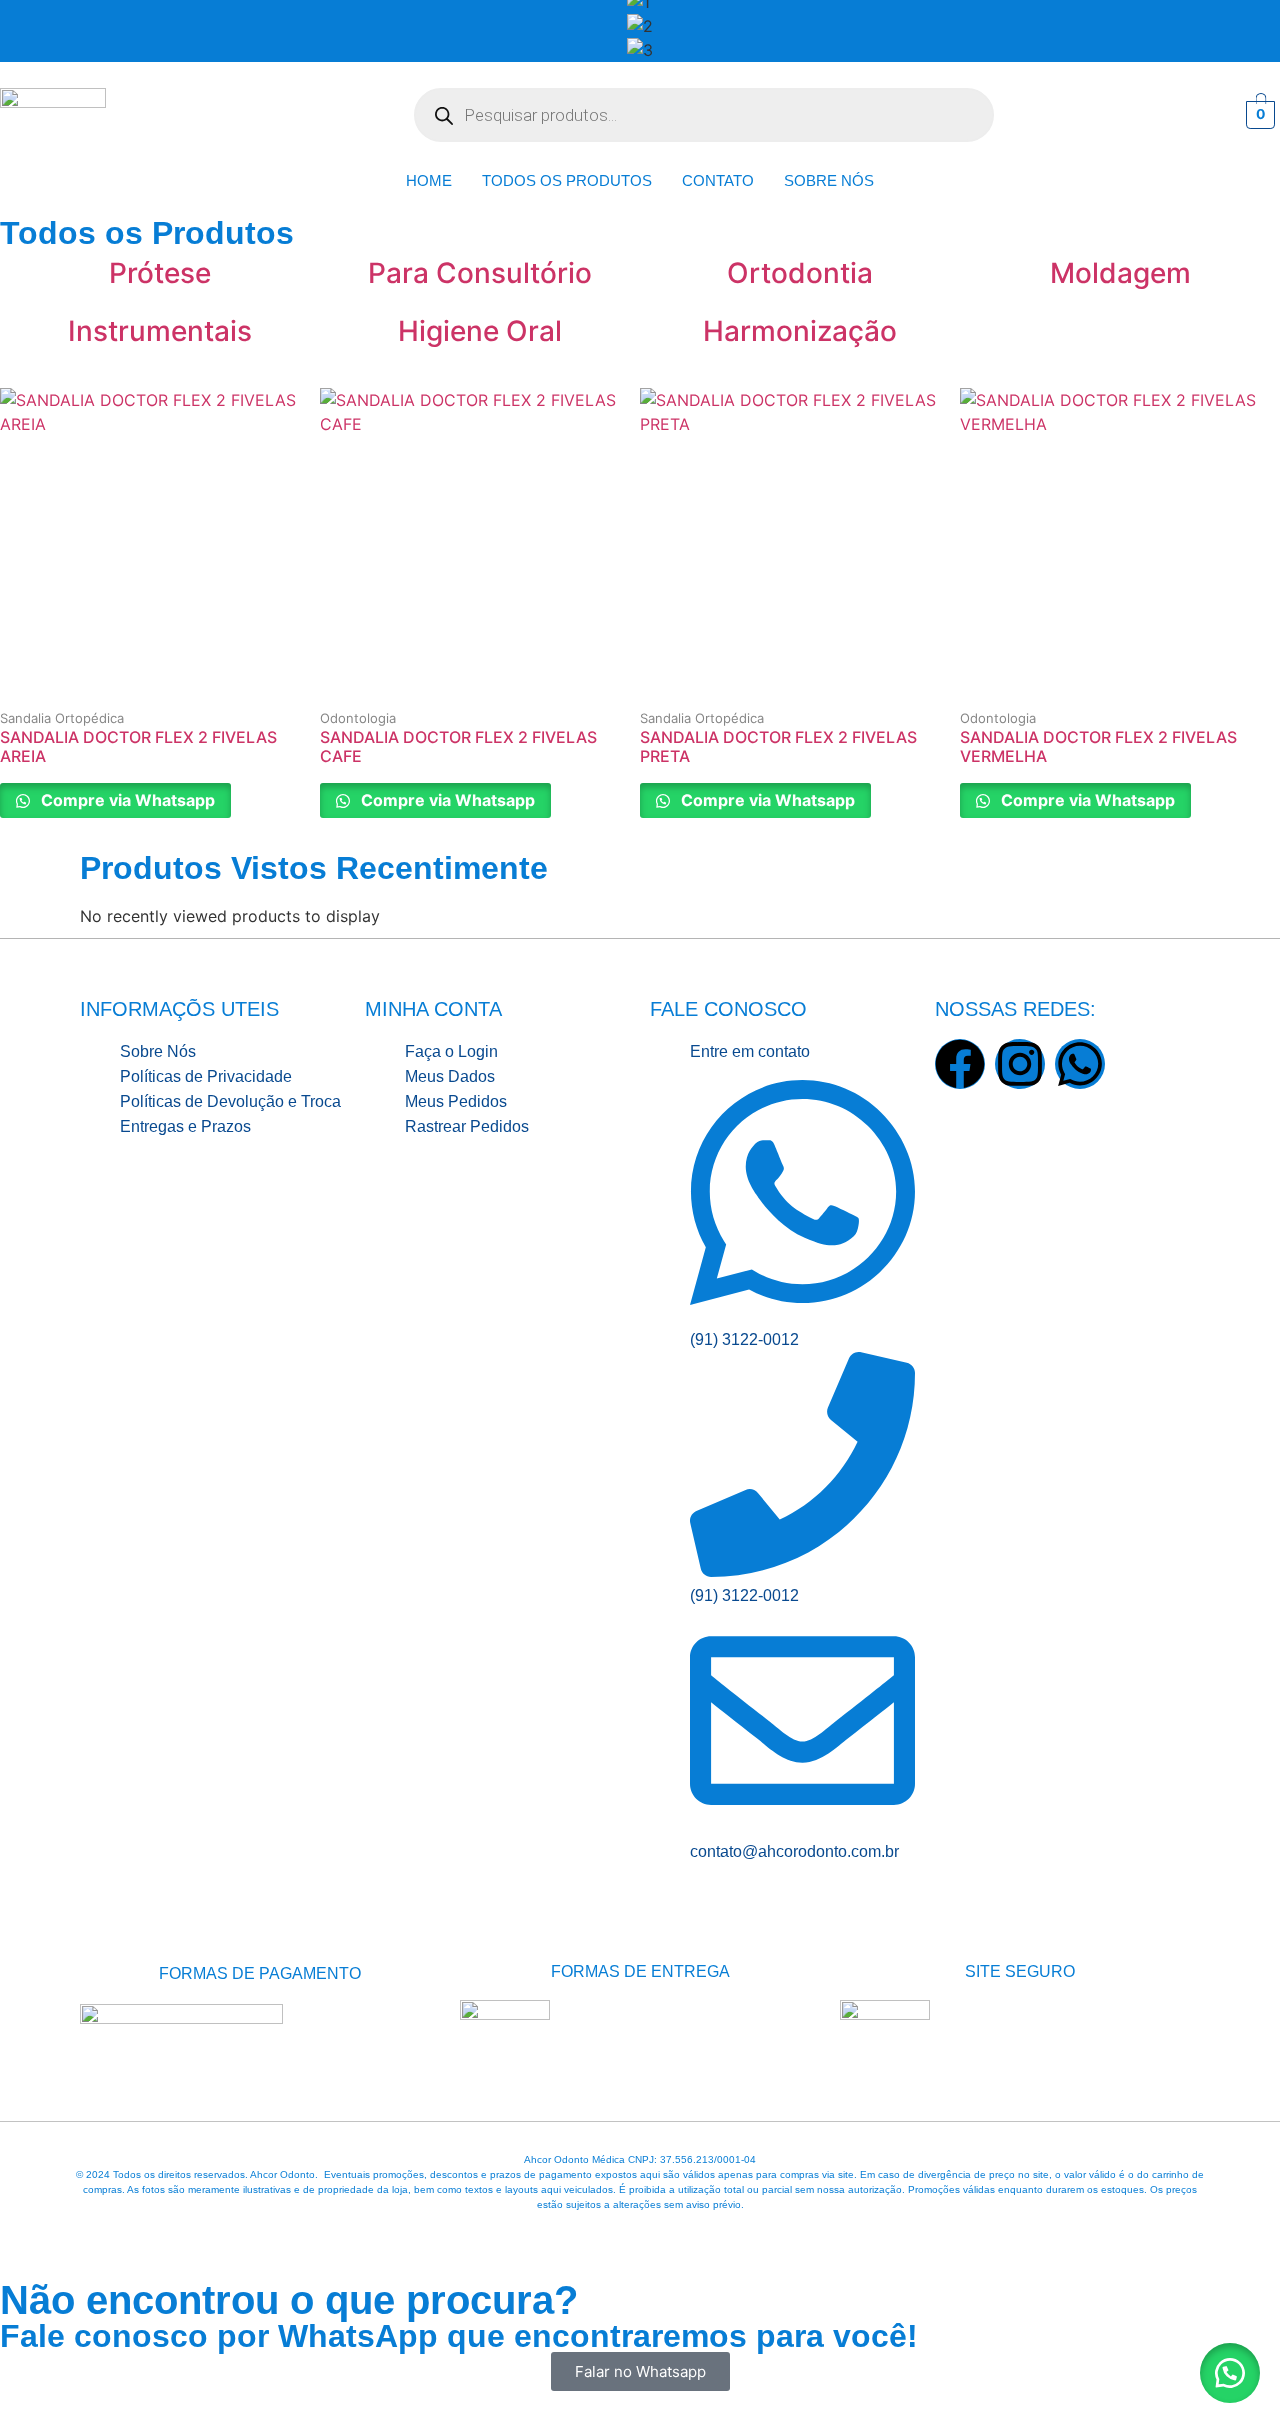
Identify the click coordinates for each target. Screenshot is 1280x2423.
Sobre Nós (829, 180)
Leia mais (198, 703)
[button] (1230, 2373)
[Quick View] (122, 703)
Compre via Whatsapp (126, 800)
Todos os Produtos (567, 180)
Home (429, 180)
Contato (718, 180)
